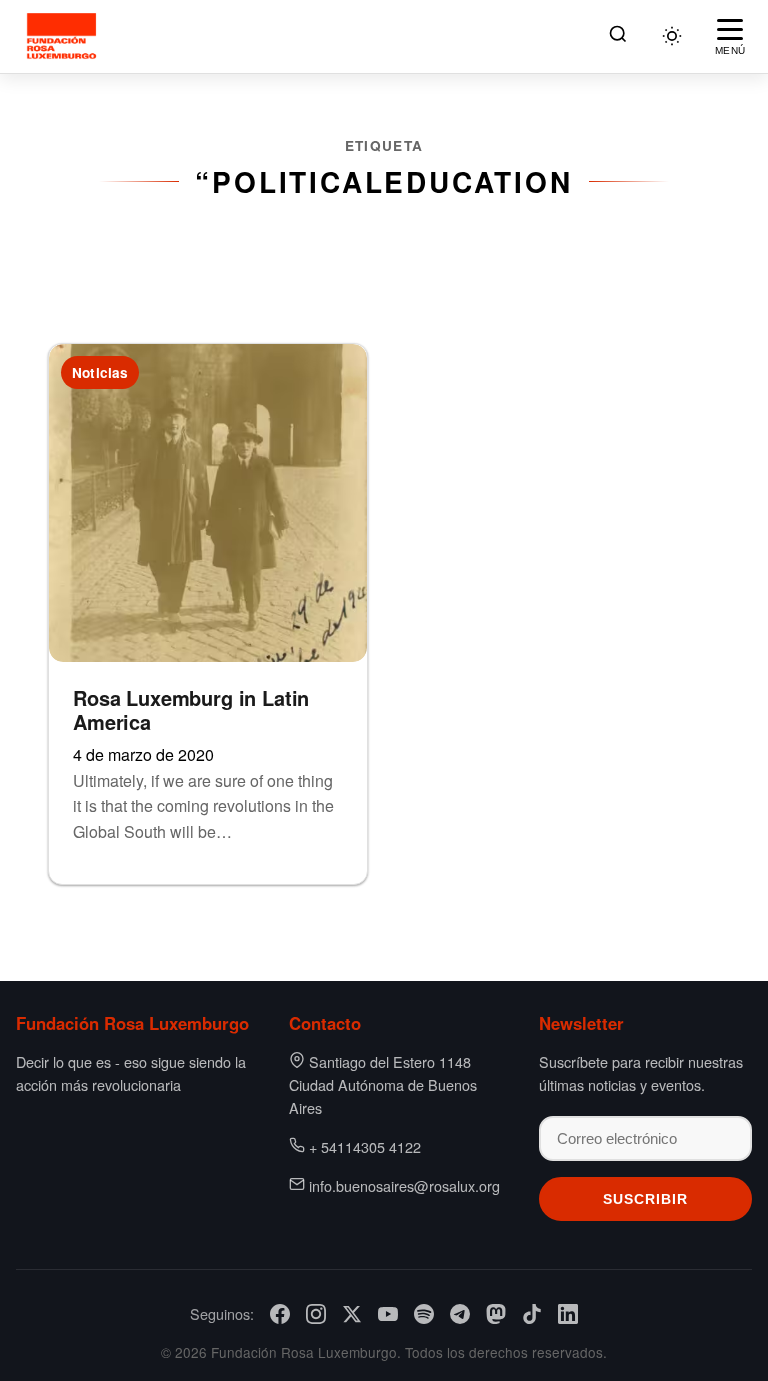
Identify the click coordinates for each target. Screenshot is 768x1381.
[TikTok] (532, 1314)
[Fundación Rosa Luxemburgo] (64, 36)
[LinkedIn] (568, 1314)
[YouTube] (388, 1314)
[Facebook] (280, 1314)
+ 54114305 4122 (365, 1146)
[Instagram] (316, 1314)
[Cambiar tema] (672, 36)
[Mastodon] (496, 1314)
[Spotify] (424, 1314)
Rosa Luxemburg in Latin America (191, 709)
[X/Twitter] (352, 1314)
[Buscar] (618, 36)
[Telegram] (460, 1314)
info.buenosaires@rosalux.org (404, 1185)
